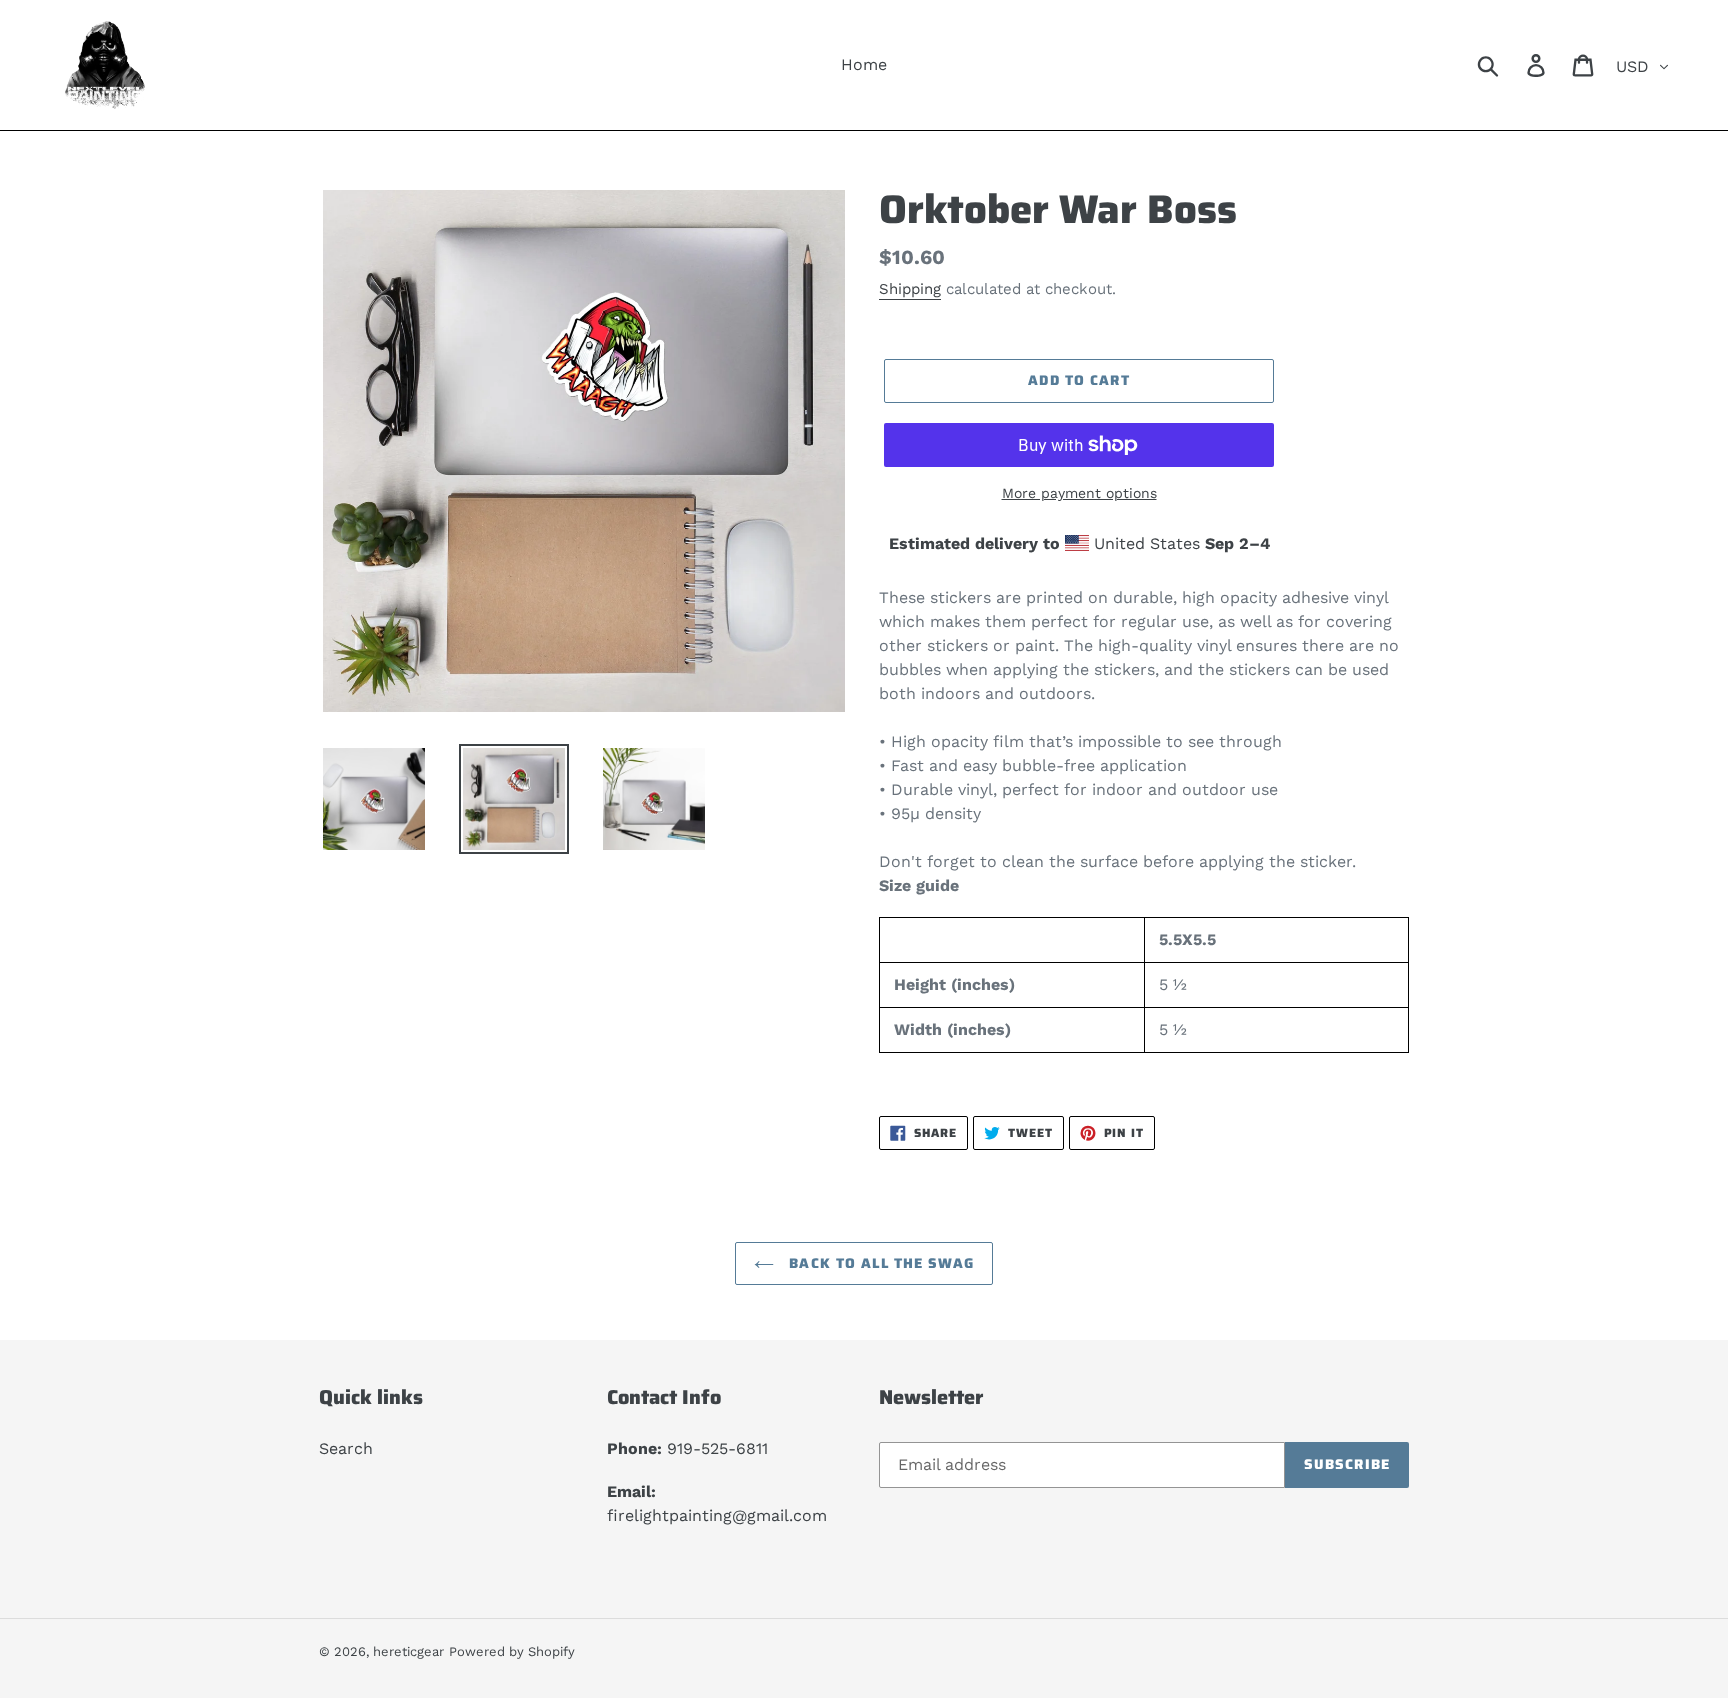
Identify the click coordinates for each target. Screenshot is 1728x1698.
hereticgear (408, 1651)
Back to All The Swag (879, 1263)
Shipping (910, 289)
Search (346, 1448)
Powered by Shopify (512, 1651)
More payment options (1079, 493)
